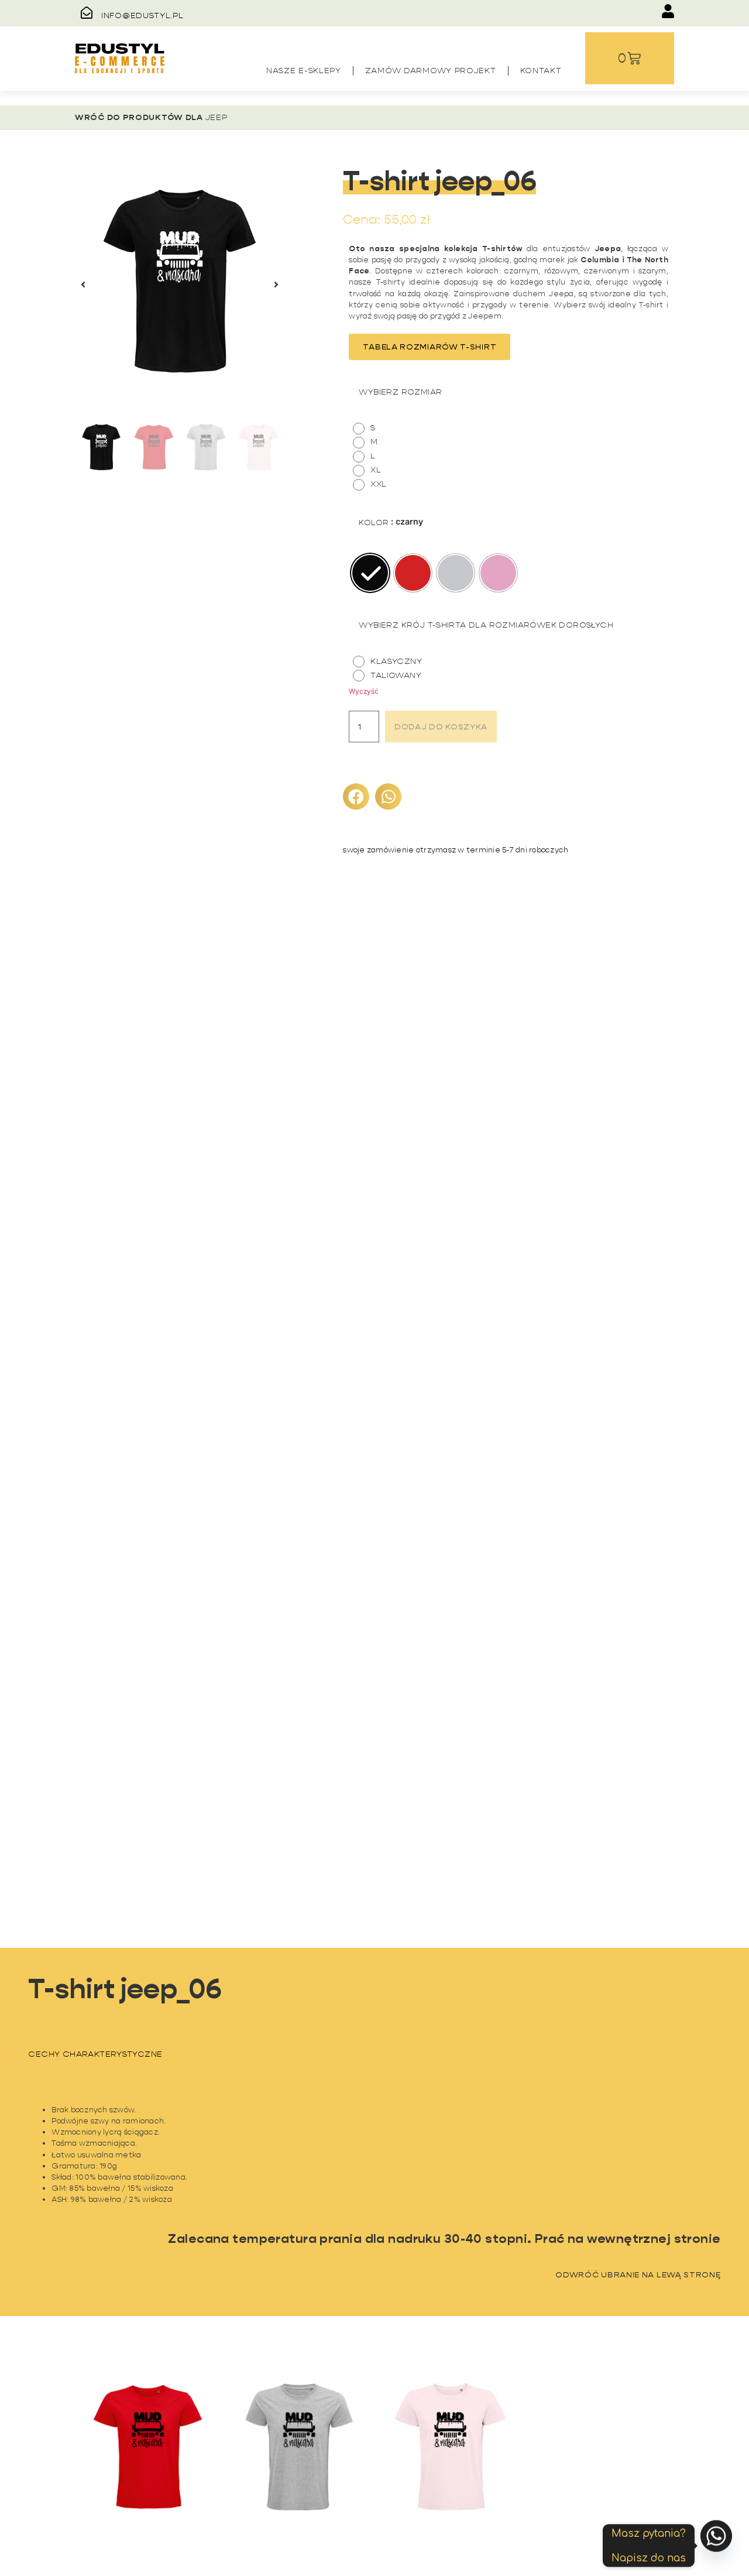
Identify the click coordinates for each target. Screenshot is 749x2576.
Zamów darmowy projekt (431, 70)
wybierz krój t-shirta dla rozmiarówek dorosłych (486, 625)
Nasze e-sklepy (304, 70)
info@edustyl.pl (142, 15)
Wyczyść (364, 691)
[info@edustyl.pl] (87, 13)
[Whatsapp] (716, 2546)
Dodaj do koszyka (441, 727)
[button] (83, 285)
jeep (217, 117)
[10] (180, 285)
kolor (374, 522)
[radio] (367, 429)
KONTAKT (541, 70)
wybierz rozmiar (400, 392)
